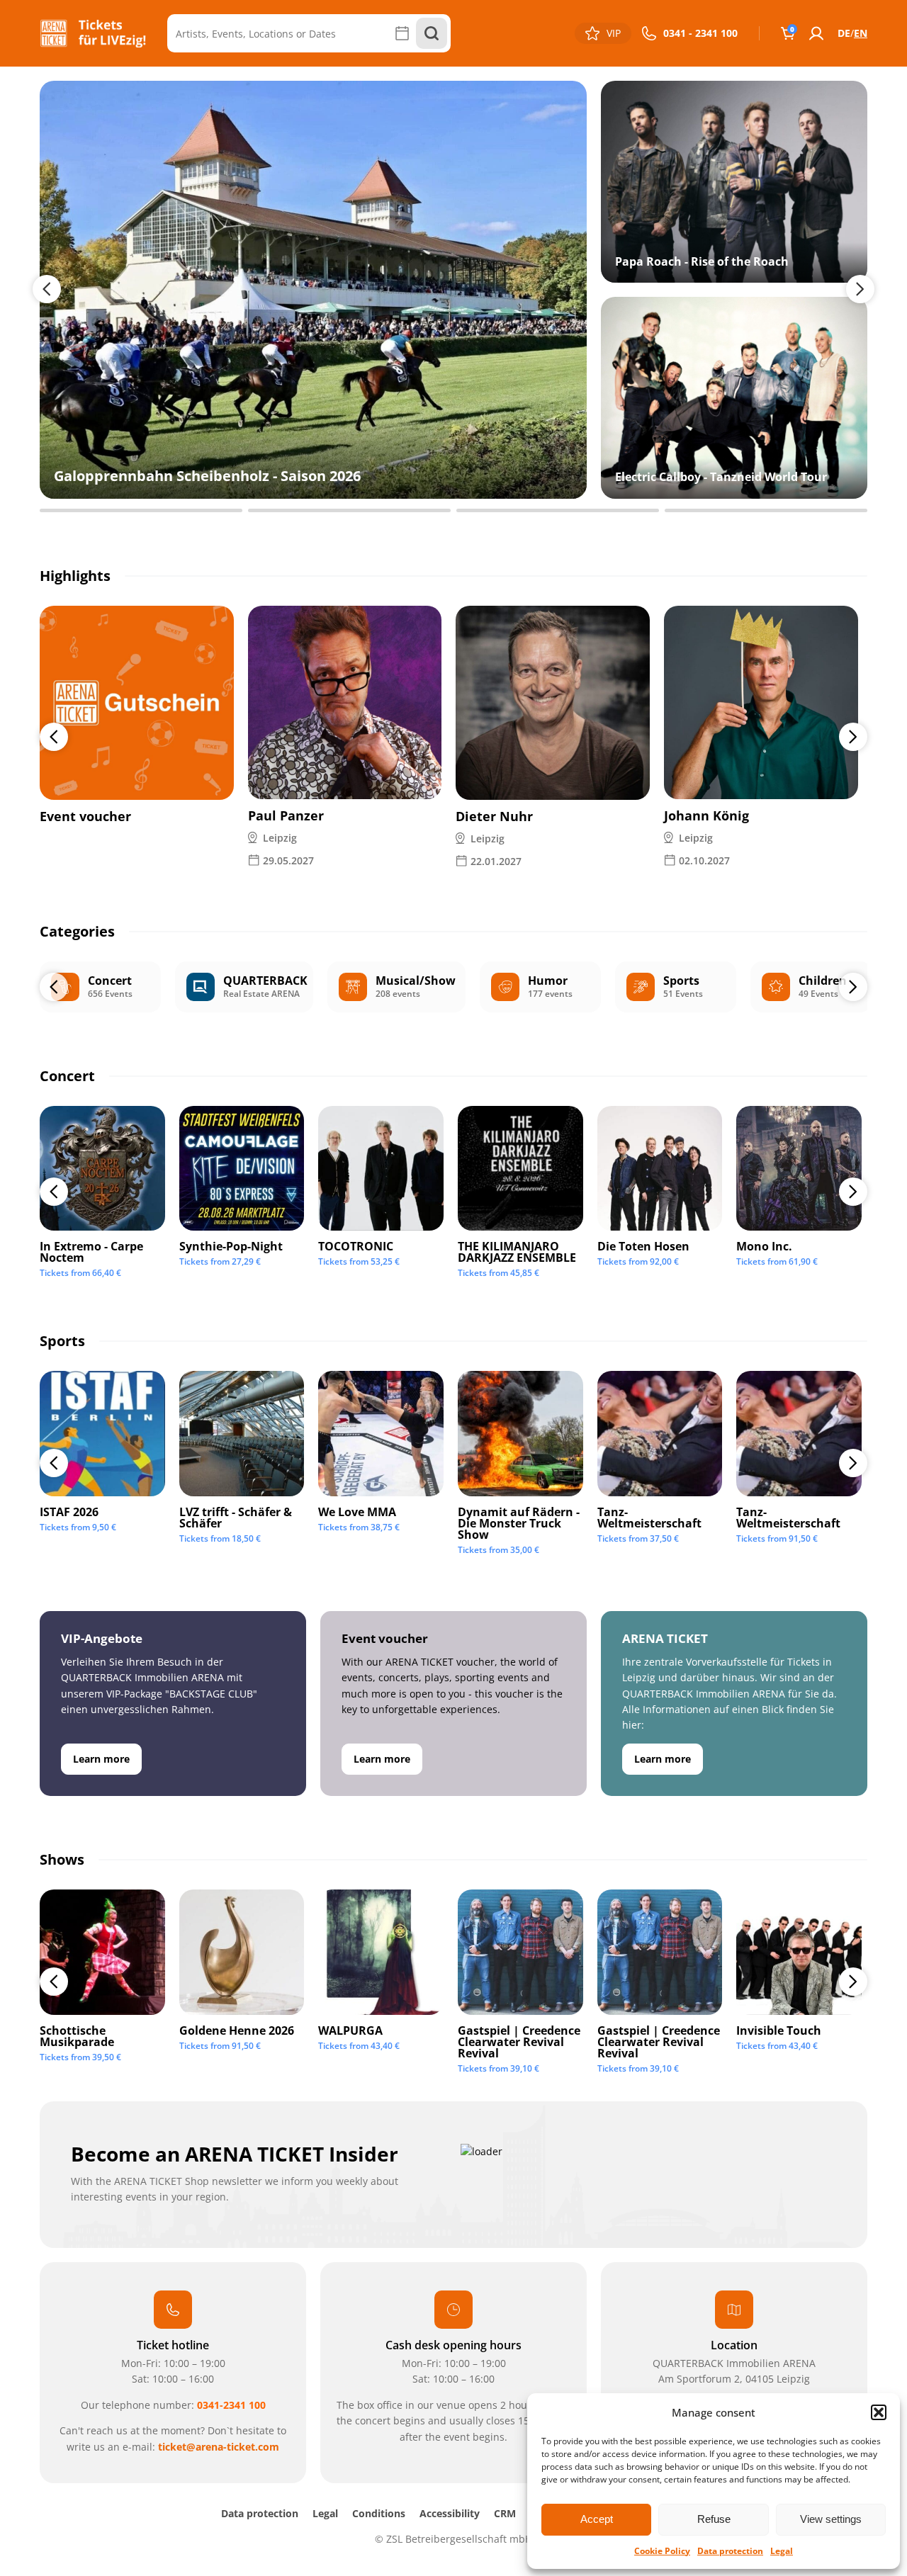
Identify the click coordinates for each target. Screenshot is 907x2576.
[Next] (853, 737)
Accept (597, 2519)
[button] (879, 2412)
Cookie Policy (662, 2551)
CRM (505, 2513)
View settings (831, 2519)
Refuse (714, 2519)
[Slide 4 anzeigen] (766, 510)
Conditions (379, 2513)
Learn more (101, 1759)
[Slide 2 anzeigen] (349, 510)
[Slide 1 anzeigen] (141, 510)
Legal (782, 2551)
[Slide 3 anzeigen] (558, 510)
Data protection (730, 2551)
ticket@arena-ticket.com (219, 2447)
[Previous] (54, 737)
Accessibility (450, 2513)
